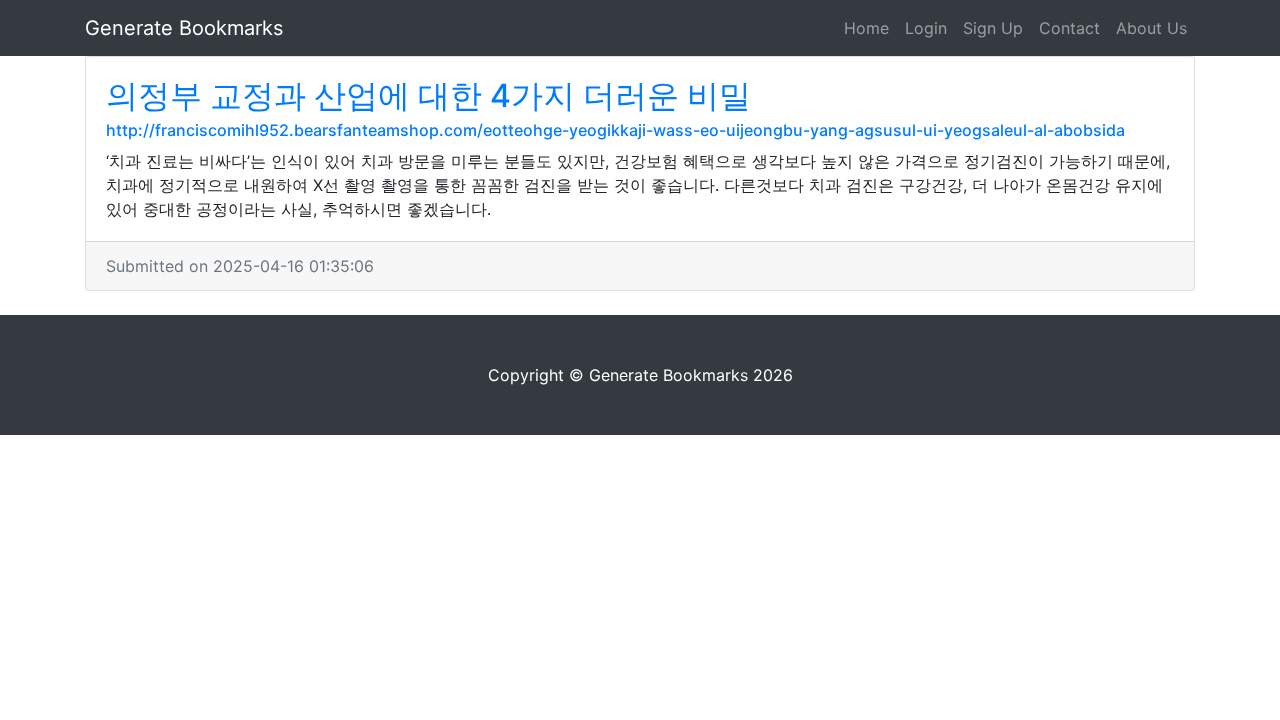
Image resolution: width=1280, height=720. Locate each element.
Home (866, 28)
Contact (1069, 28)
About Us (1151, 28)
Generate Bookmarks (184, 28)
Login (926, 28)
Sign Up (993, 28)
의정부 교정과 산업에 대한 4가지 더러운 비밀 (428, 95)
